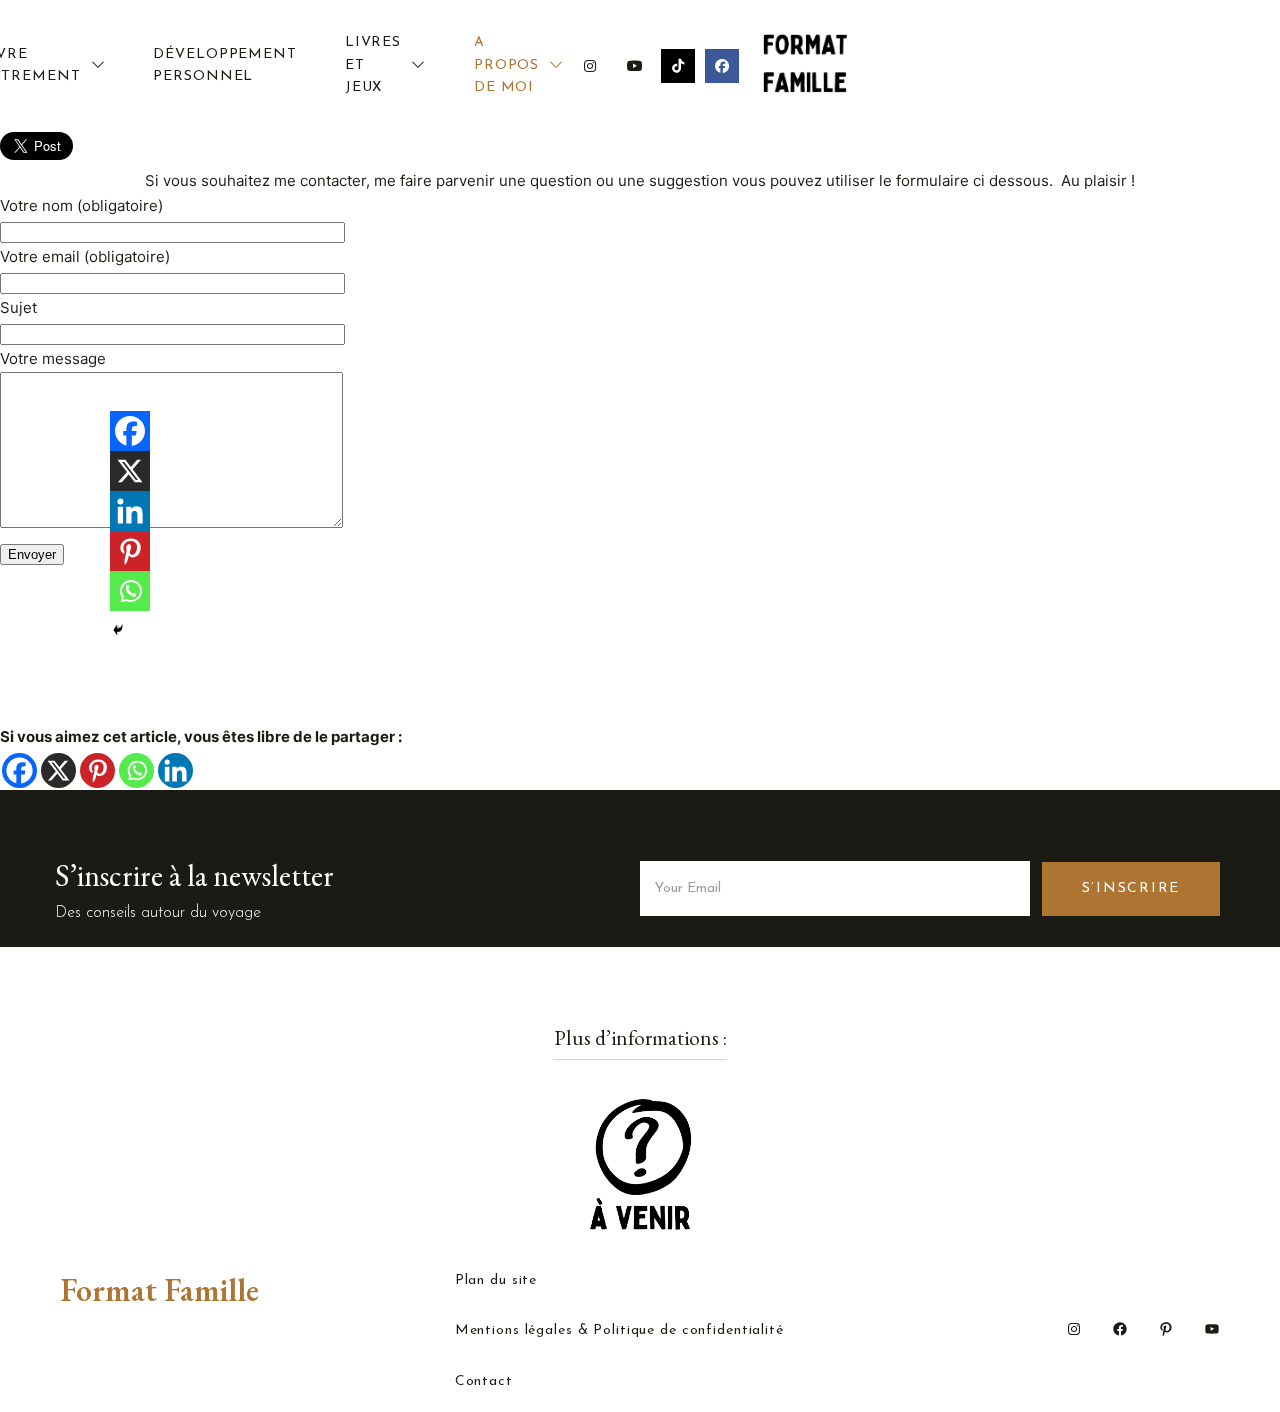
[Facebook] (19, 770)
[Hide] (118, 630)
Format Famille (159, 1290)
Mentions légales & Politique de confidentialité (619, 1331)
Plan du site (496, 1281)
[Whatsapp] (136, 770)
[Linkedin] (175, 770)
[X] (58, 770)
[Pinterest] (97, 770)
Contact (484, 1382)
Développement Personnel (224, 65)
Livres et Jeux (373, 65)
